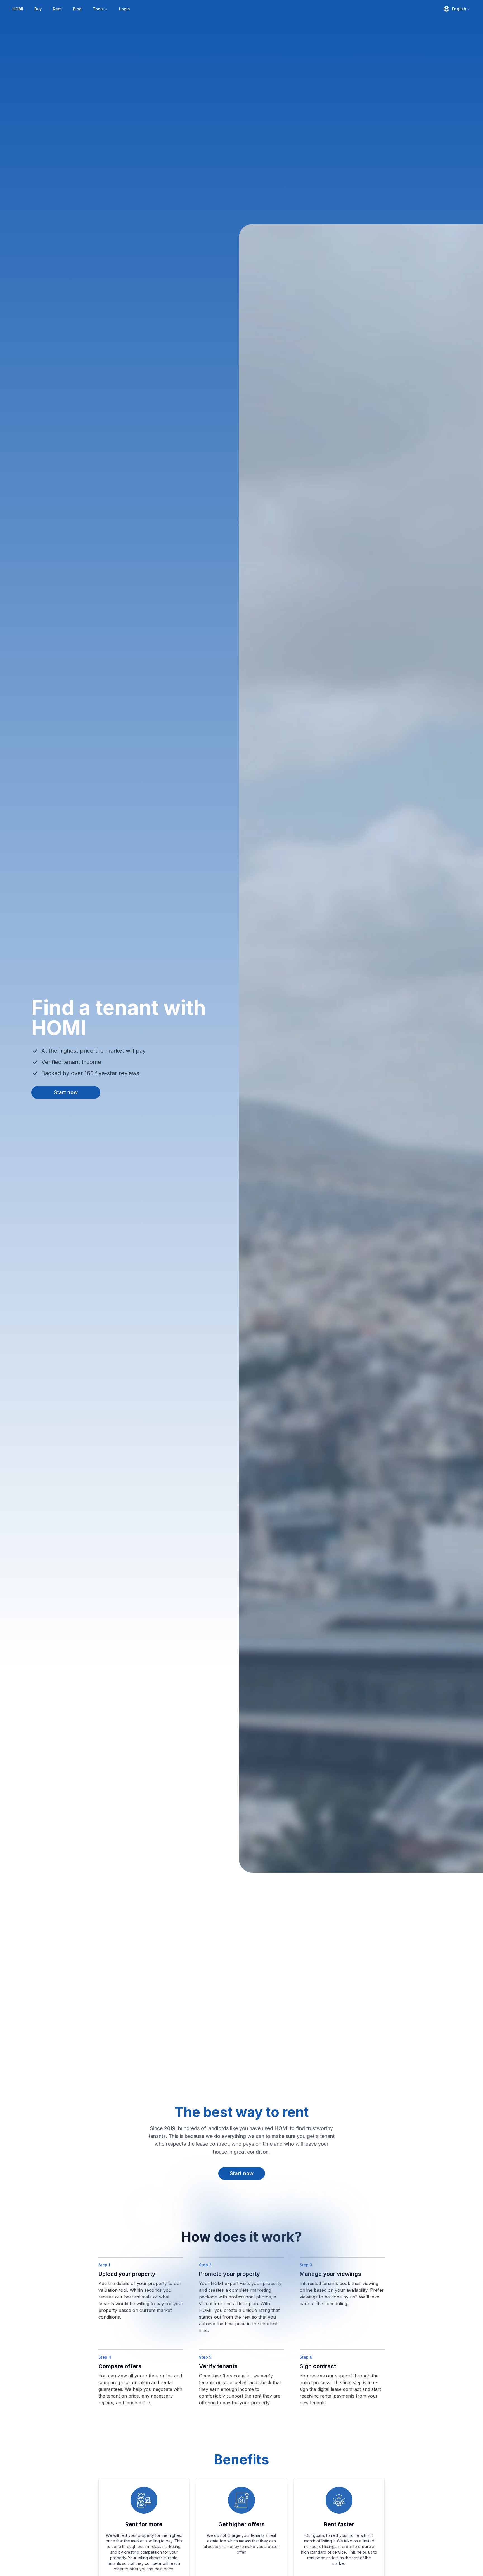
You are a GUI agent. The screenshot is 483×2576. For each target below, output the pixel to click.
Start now (66, 1092)
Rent (57, 9)
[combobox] (457, 9)
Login (125, 9)
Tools (98, 9)
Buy (38, 9)
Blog (77, 9)
